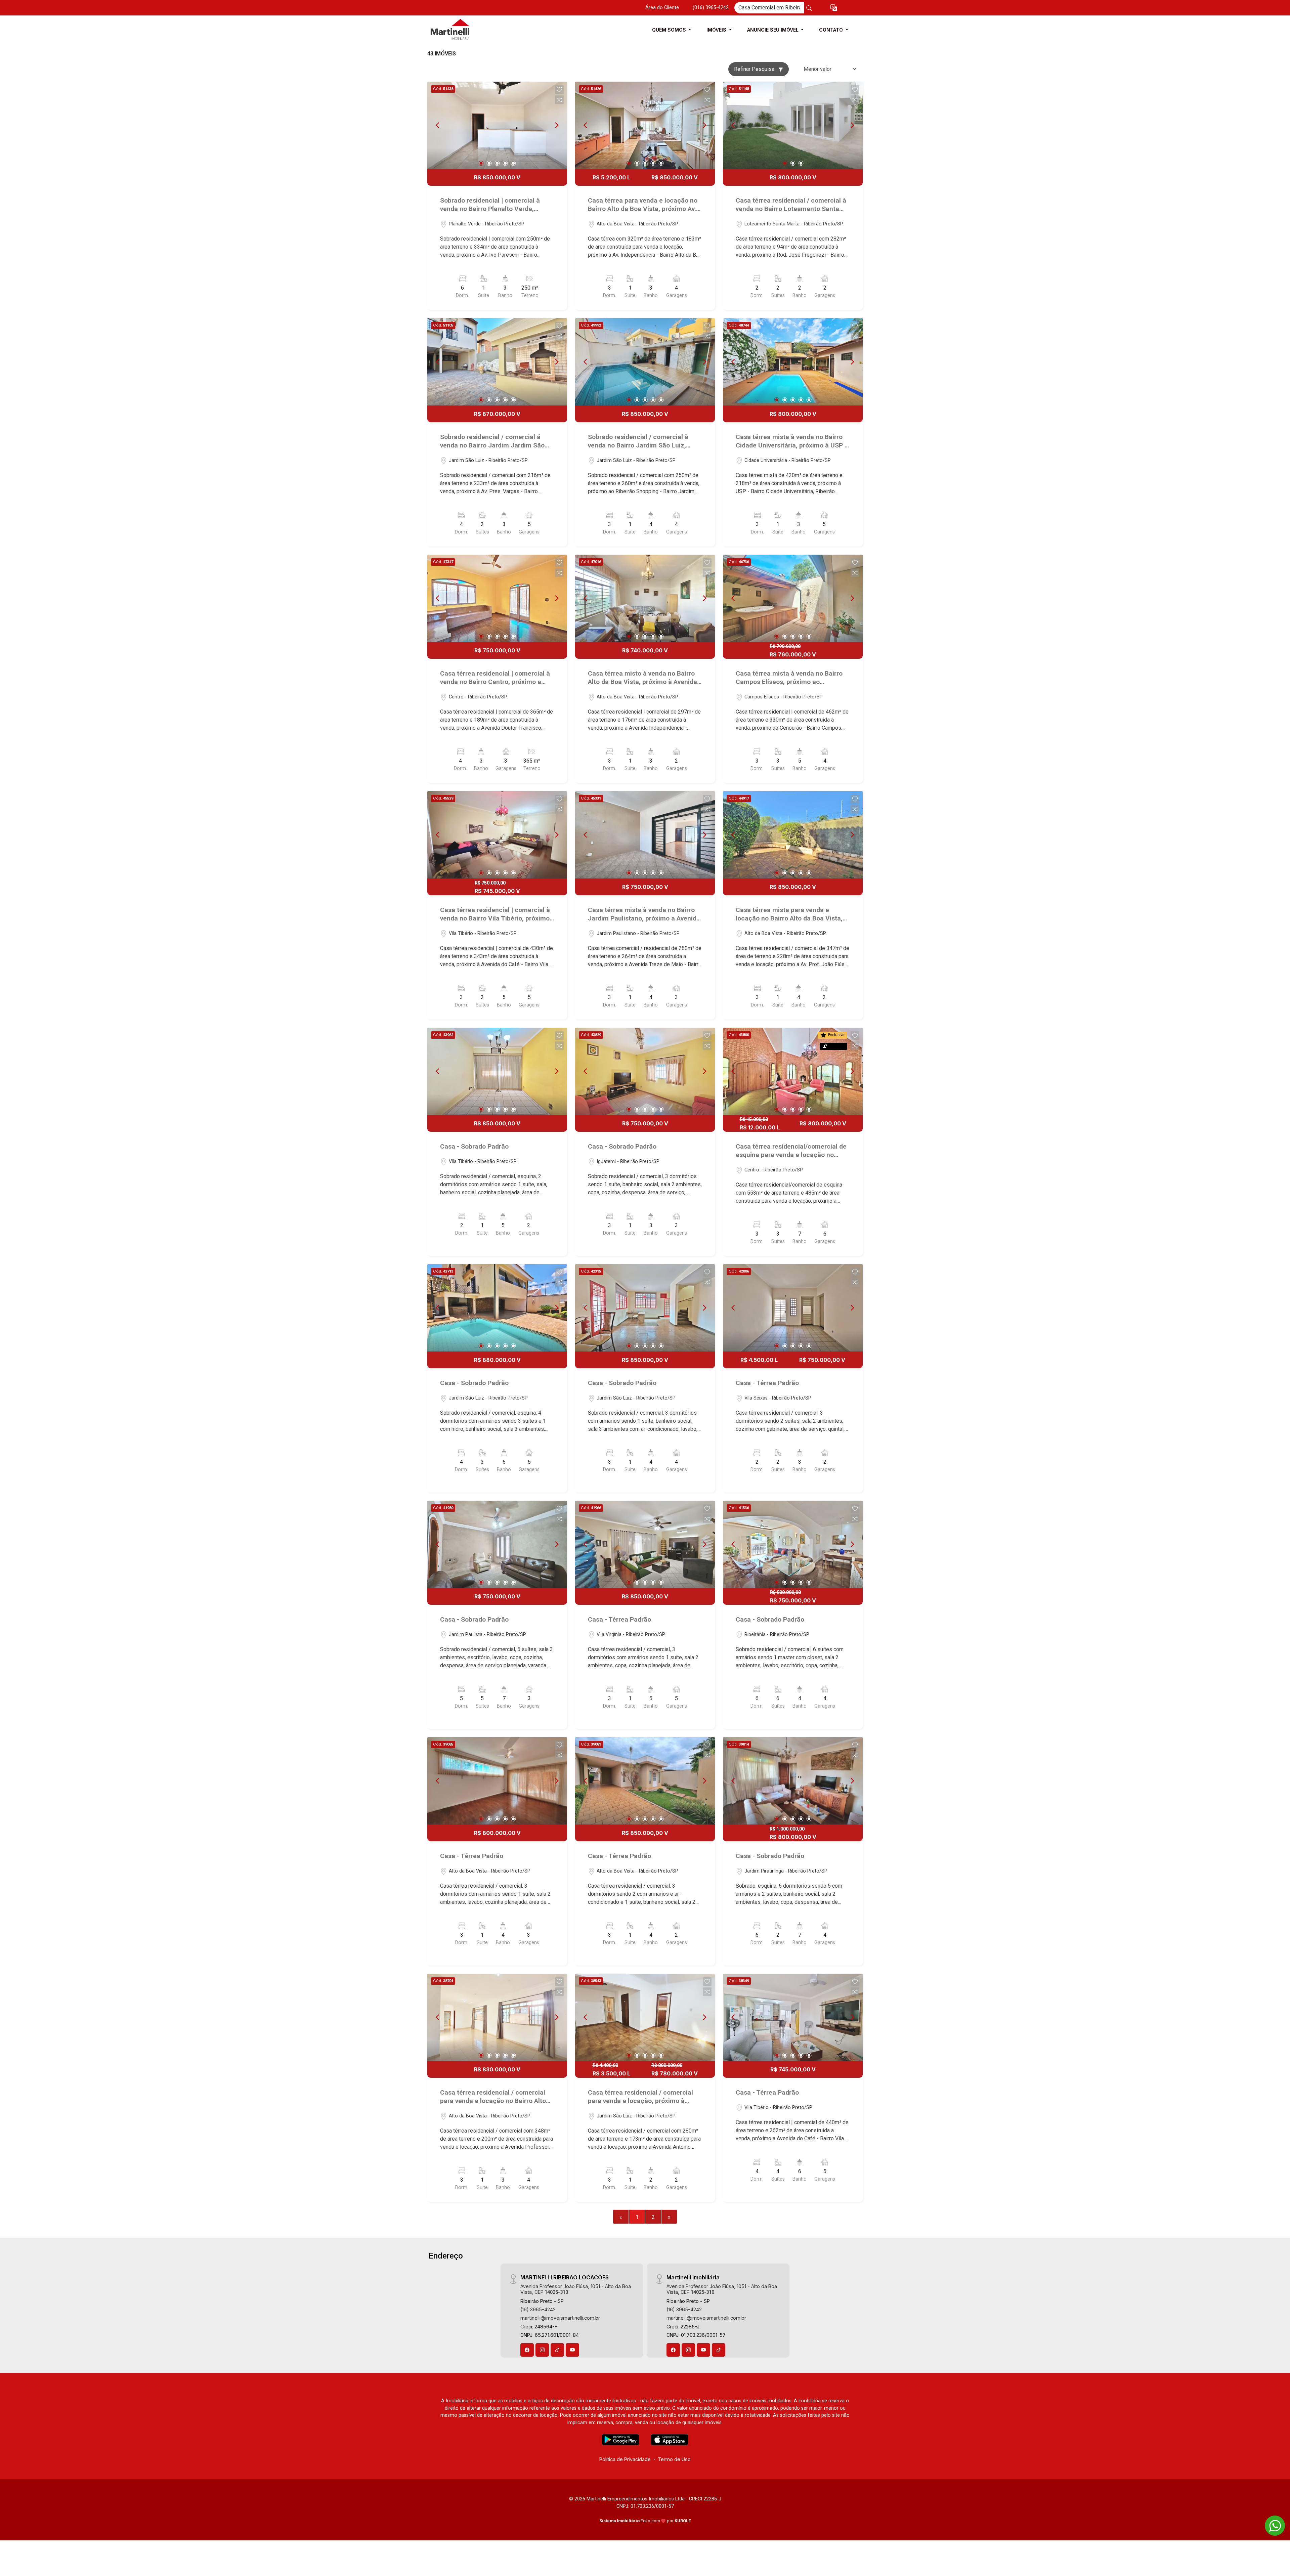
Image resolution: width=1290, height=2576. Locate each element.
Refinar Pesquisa (755, 69)
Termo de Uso (674, 2459)
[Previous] (438, 125)
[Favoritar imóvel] (559, 90)
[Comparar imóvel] (559, 100)
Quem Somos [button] (670, 30)
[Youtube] (572, 2350)
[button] (834, 8)
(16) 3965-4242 (538, 2309)
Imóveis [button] (717, 30)
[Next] (556, 125)
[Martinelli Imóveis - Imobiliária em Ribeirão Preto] (461, 30)
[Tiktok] (557, 2350)
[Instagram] (542, 2350)
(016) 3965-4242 (711, 8)
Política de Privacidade (625, 2459)
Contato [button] (832, 30)
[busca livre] (809, 8)
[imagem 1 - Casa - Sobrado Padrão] (497, 1071)
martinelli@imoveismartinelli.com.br (560, 2318)
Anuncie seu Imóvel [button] (773, 30)
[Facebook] (527, 2350)
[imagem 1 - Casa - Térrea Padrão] (793, 1308)
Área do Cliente (662, 8)
